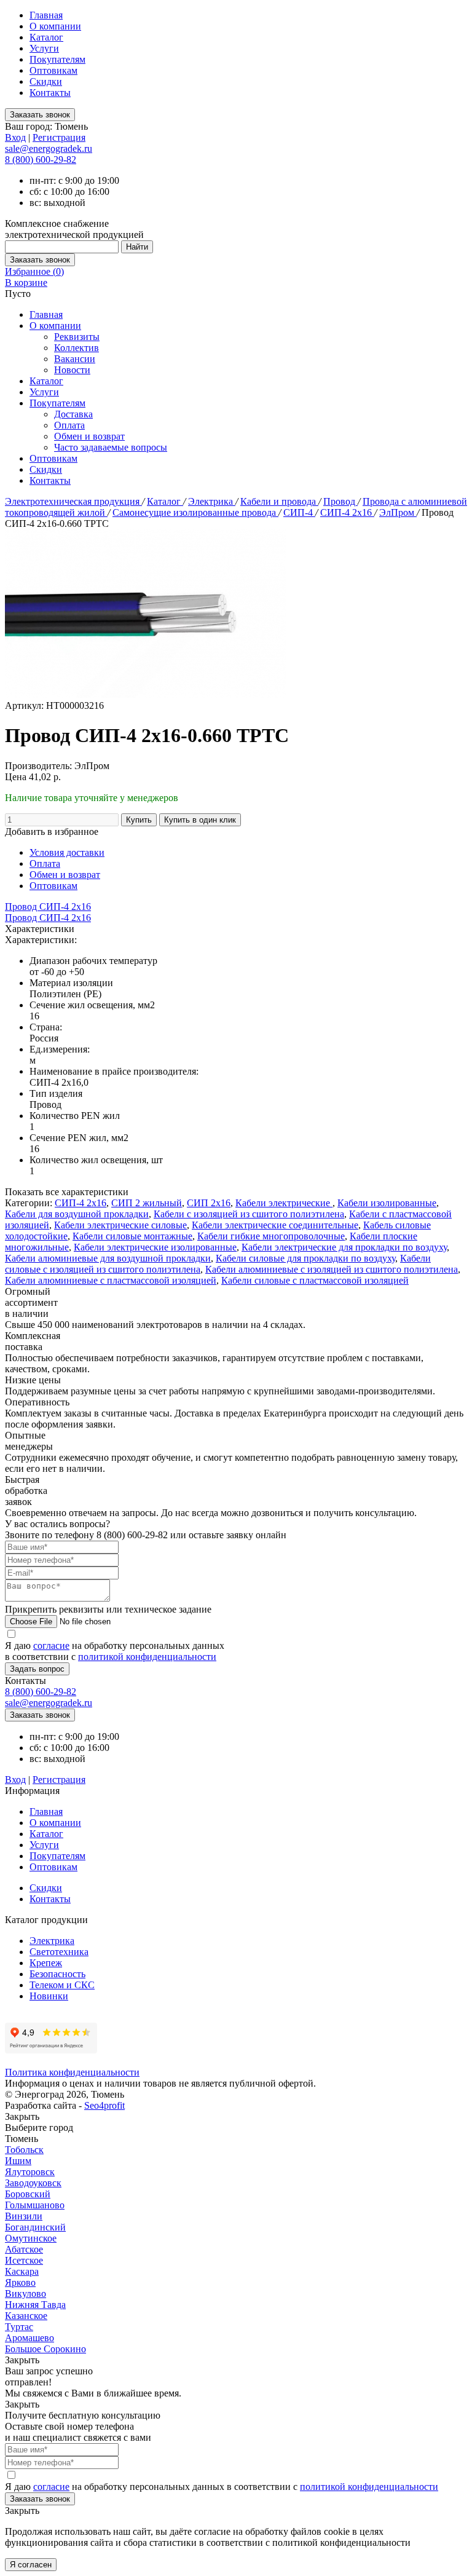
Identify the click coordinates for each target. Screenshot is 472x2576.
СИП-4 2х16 (347, 512)
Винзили (24, 2216)
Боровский (28, 2194)
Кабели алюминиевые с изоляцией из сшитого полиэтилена (332, 1269)
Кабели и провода (279, 501)
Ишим (18, 2161)
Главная (46, 15)
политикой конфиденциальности (147, 1657)
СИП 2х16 (209, 1203)
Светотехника (59, 1952)
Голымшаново (35, 2205)
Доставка (73, 414)
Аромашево (29, 2338)
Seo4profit (104, 2105)
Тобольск (24, 2150)
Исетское (24, 2260)
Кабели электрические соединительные (275, 1225)
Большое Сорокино (45, 2349)
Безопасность (57, 1974)
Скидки (46, 81)
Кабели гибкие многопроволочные (271, 1236)
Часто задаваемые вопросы (111, 447)
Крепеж (46, 1963)
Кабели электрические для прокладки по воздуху (344, 1247)
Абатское (24, 2249)
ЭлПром (398, 512)
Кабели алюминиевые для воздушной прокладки (108, 1258)
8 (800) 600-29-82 (41, 160)
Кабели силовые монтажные (132, 1236)
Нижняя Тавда (35, 2305)
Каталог (46, 37)
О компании (55, 26)
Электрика (212, 501)
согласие (51, 1646)
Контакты (50, 93)
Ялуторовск (30, 2172)
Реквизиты (77, 337)
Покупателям (57, 59)
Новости (72, 370)
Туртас (19, 2327)
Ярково (20, 2282)
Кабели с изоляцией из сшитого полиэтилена (249, 1214)
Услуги (44, 48)
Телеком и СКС (62, 1985)
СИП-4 (299, 512)
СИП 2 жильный (147, 1203)
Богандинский (35, 2227)
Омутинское (31, 2238)
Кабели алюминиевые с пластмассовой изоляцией (111, 1280)
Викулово (26, 2294)
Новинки (49, 1996)
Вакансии (75, 359)
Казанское (26, 2316)
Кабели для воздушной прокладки (77, 1214)
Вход (15, 137)
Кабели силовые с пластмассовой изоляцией (315, 1280)
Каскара (22, 2271)
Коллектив (77, 348)
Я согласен (31, 2565)
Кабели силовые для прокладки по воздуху (305, 1258)
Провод (340, 501)
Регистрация (59, 137)
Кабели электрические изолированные (155, 1247)
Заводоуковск (33, 2183)
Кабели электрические (284, 1203)
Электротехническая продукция (73, 501)
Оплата (69, 425)
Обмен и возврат (89, 436)
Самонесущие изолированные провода (195, 512)
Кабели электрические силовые (120, 1225)
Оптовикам (53, 70)
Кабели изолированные (387, 1203)
